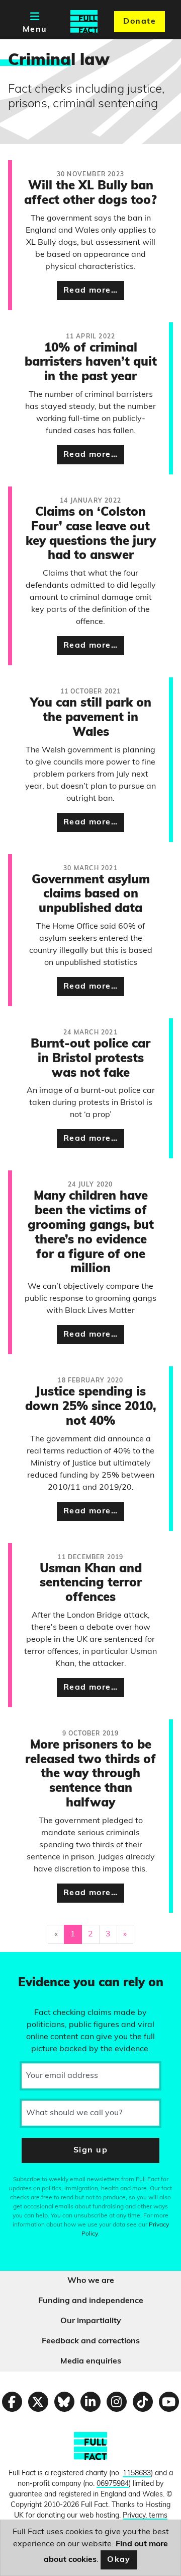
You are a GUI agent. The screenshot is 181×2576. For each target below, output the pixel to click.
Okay (119, 2560)
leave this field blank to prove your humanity (43, 1964)
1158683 (137, 2474)
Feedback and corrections (91, 2341)
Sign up (90, 2150)
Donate (140, 22)
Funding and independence (91, 2301)
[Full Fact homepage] (84, 22)
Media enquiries (91, 2361)
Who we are (91, 2281)
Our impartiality (91, 2321)
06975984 (113, 2484)
